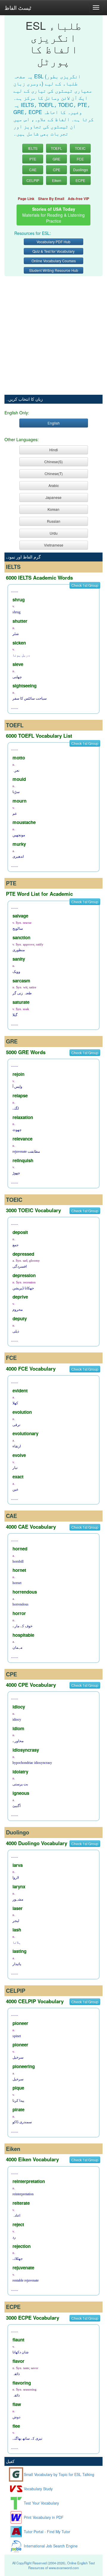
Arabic (54, 485)
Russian (54, 521)
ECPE (80, 180)
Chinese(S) (53, 462)
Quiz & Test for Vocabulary (53, 251)
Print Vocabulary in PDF (44, 2517)
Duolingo (81, 170)
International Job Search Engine (51, 2546)
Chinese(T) (54, 473)
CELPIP (33, 180)
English (54, 423)
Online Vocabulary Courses (54, 261)
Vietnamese (54, 545)
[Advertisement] (53, 332)
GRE (56, 159)
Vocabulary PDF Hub (53, 242)
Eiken (57, 180)
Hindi (54, 450)
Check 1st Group (85, 585)
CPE (57, 170)
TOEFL (56, 148)
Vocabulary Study (38, 2489)
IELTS (33, 148)
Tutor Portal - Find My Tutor (47, 2532)
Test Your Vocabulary (41, 2503)
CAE (33, 170)
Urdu (54, 533)
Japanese (53, 497)
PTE (33, 159)
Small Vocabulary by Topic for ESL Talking (59, 2474)
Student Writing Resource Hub (54, 270)
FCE (80, 159)
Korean (53, 509)
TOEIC (80, 148)
